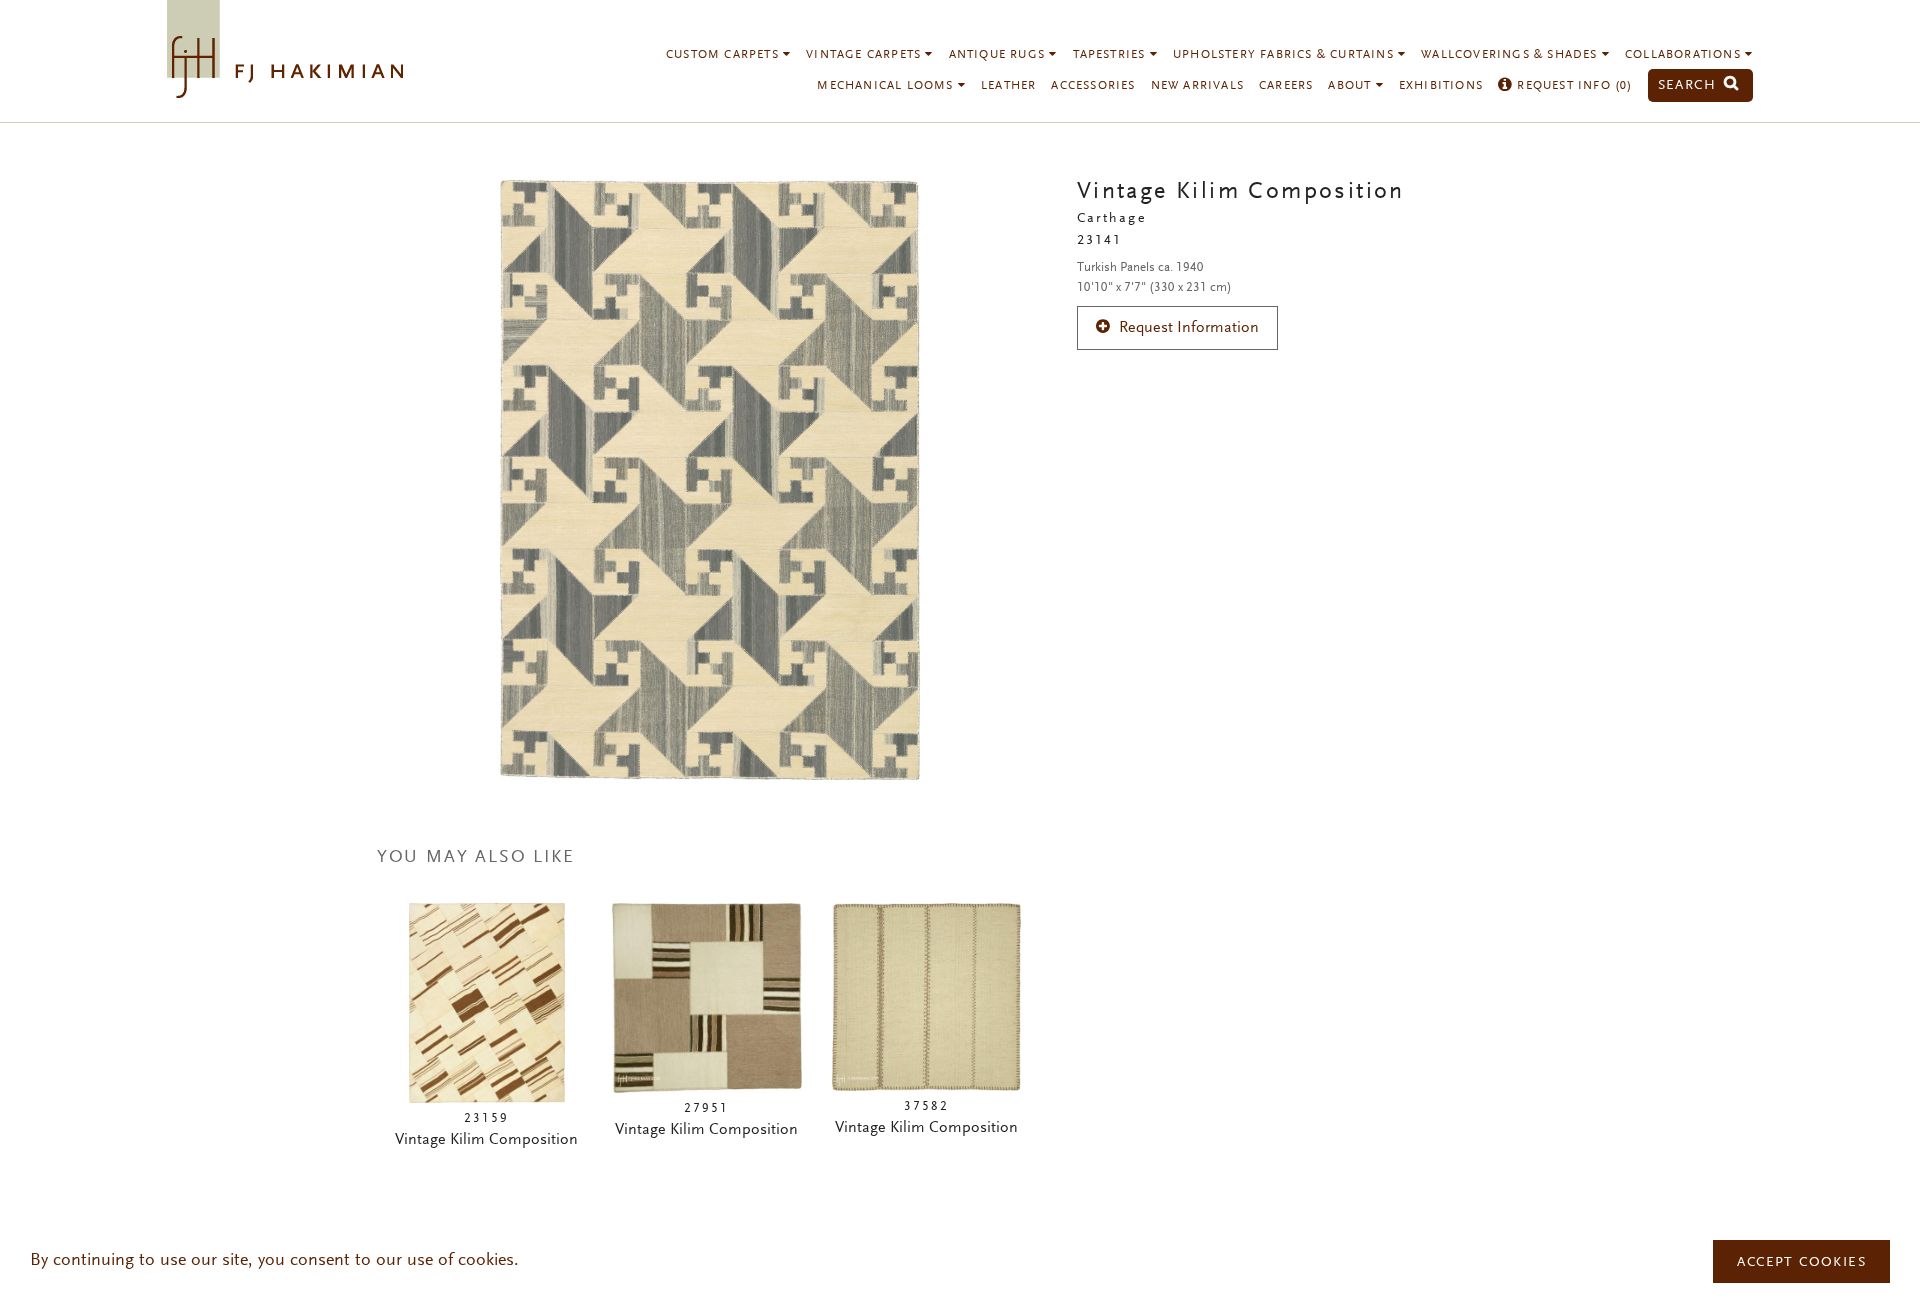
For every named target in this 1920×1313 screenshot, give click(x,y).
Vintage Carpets (865, 55)
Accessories (1093, 86)
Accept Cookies (1801, 1263)
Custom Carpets (724, 55)
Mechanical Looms (887, 86)
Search (1690, 85)
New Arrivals (1197, 86)
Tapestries (1111, 55)
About (1351, 86)
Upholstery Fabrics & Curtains (1285, 55)
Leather (1008, 86)
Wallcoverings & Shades (1511, 55)
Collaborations (1685, 55)
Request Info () (1572, 86)
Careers (1286, 86)
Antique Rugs (999, 55)
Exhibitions (1441, 86)
